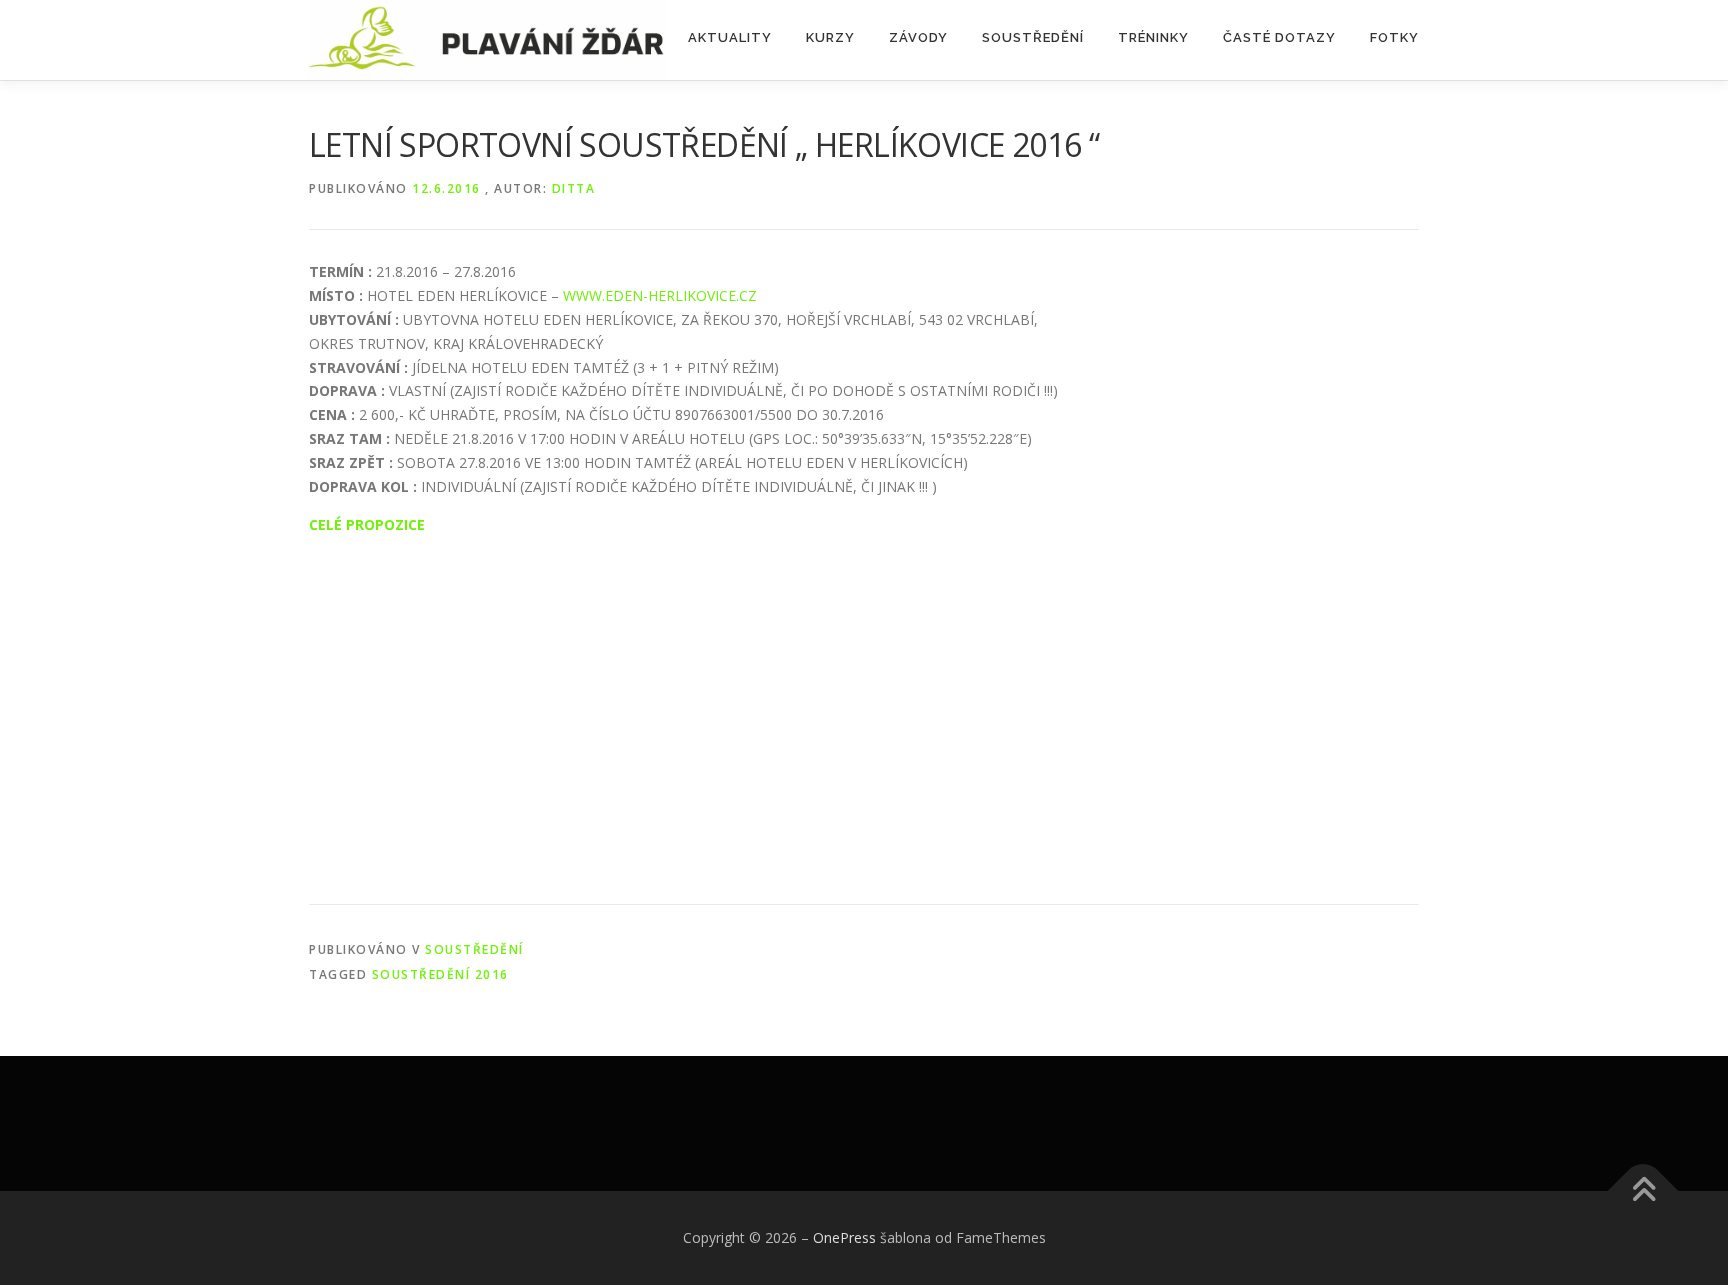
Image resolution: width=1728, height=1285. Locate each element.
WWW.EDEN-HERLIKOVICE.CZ (660, 295)
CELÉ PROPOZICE (367, 524)
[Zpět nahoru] (1643, 1190)
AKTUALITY (730, 37)
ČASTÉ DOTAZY (1279, 37)
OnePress (844, 1237)
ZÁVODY (918, 37)
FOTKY (1394, 37)
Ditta (574, 188)
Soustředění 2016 (440, 974)
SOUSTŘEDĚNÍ (1033, 37)
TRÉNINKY (1153, 37)
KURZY (830, 37)
